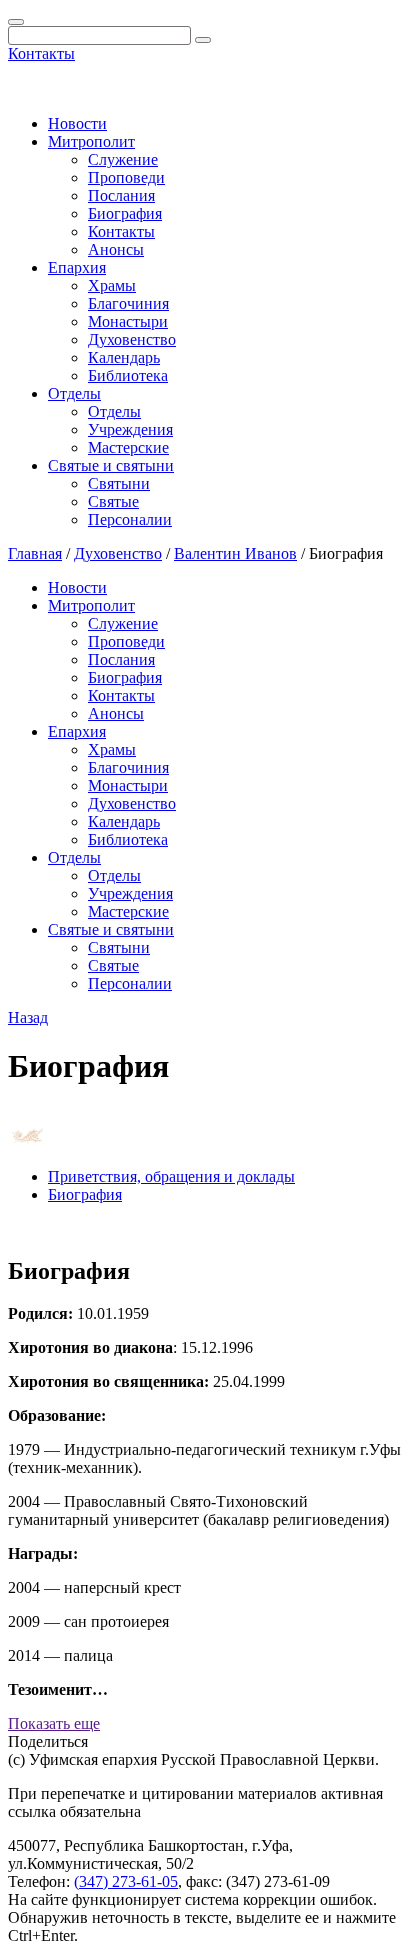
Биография (125, 213)
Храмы (112, 285)
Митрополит (91, 141)
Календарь (124, 357)
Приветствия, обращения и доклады (171, 1176)
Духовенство (132, 339)
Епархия (77, 267)
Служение (123, 159)
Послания (121, 195)
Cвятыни (119, 483)
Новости (77, 123)
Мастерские (128, 447)
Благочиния (128, 303)
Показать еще (54, 1723)
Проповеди (126, 177)
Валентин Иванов (235, 553)
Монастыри (128, 321)
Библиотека (128, 375)
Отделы (74, 393)
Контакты (41, 53)
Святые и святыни (111, 465)
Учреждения (130, 429)
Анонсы (116, 249)
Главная (35, 553)
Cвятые (113, 501)
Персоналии (130, 519)
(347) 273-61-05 (126, 1881)
